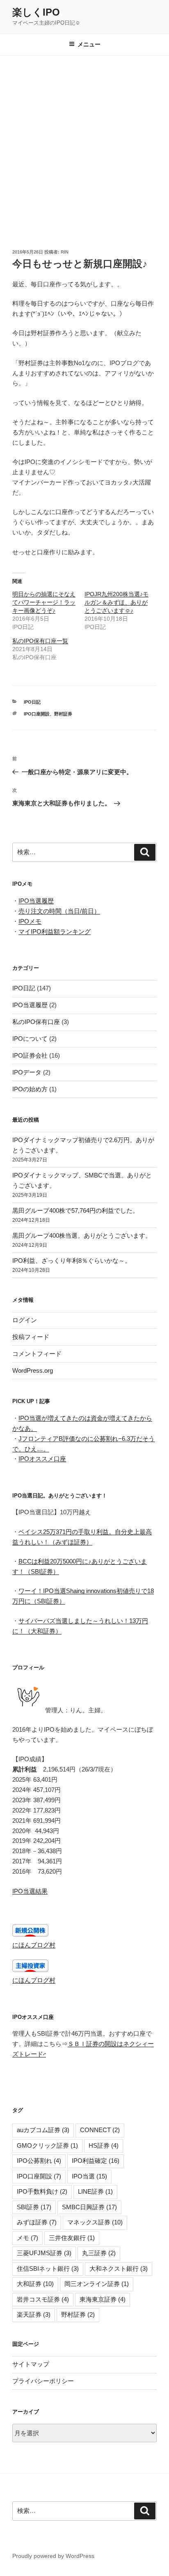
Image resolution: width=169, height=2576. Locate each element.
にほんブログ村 (34, 1945)
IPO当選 (89, 2176)
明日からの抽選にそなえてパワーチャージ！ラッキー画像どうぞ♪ (44, 602)
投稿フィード (31, 1337)
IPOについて (30, 1039)
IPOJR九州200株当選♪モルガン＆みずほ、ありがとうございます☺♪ (116, 602)
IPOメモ (30, 921)
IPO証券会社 (30, 1055)
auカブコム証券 (43, 2130)
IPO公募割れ (39, 2161)
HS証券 (104, 2145)
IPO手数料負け (42, 2191)
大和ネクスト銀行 (119, 2269)
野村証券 (63, 714)
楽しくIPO (36, 12)
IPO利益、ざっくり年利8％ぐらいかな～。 (72, 1261)
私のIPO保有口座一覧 (40, 641)
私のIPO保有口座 (36, 1022)
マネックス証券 (95, 2222)
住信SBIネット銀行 (48, 2269)
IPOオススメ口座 (42, 1459)
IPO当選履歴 (36, 901)
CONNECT (100, 2130)
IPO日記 (32, 702)
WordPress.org (33, 1370)
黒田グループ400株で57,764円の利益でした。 (75, 1210)
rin (65, 252)
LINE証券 (95, 2191)
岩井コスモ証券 (43, 2299)
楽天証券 (34, 2314)
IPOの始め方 (30, 1089)
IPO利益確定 (96, 2161)
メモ (27, 2238)
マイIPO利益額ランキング (55, 931)
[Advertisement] (84, 144)
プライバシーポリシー (43, 2381)
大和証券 (35, 2284)
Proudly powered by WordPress (53, 2556)
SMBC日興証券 (89, 2207)
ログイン (25, 1320)
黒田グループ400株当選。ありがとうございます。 (82, 1235)
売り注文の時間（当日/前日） (59, 911)
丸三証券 (99, 2253)
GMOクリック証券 (47, 2145)
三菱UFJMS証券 (44, 2253)
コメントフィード (37, 1354)
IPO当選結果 (30, 1891)
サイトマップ (31, 2364)
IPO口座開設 (37, 714)
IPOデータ (27, 1072)
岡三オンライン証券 (97, 2284)
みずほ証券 (37, 2222)
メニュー (89, 44)
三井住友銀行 (72, 2238)
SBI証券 (34, 2207)
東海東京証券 (103, 2299)
